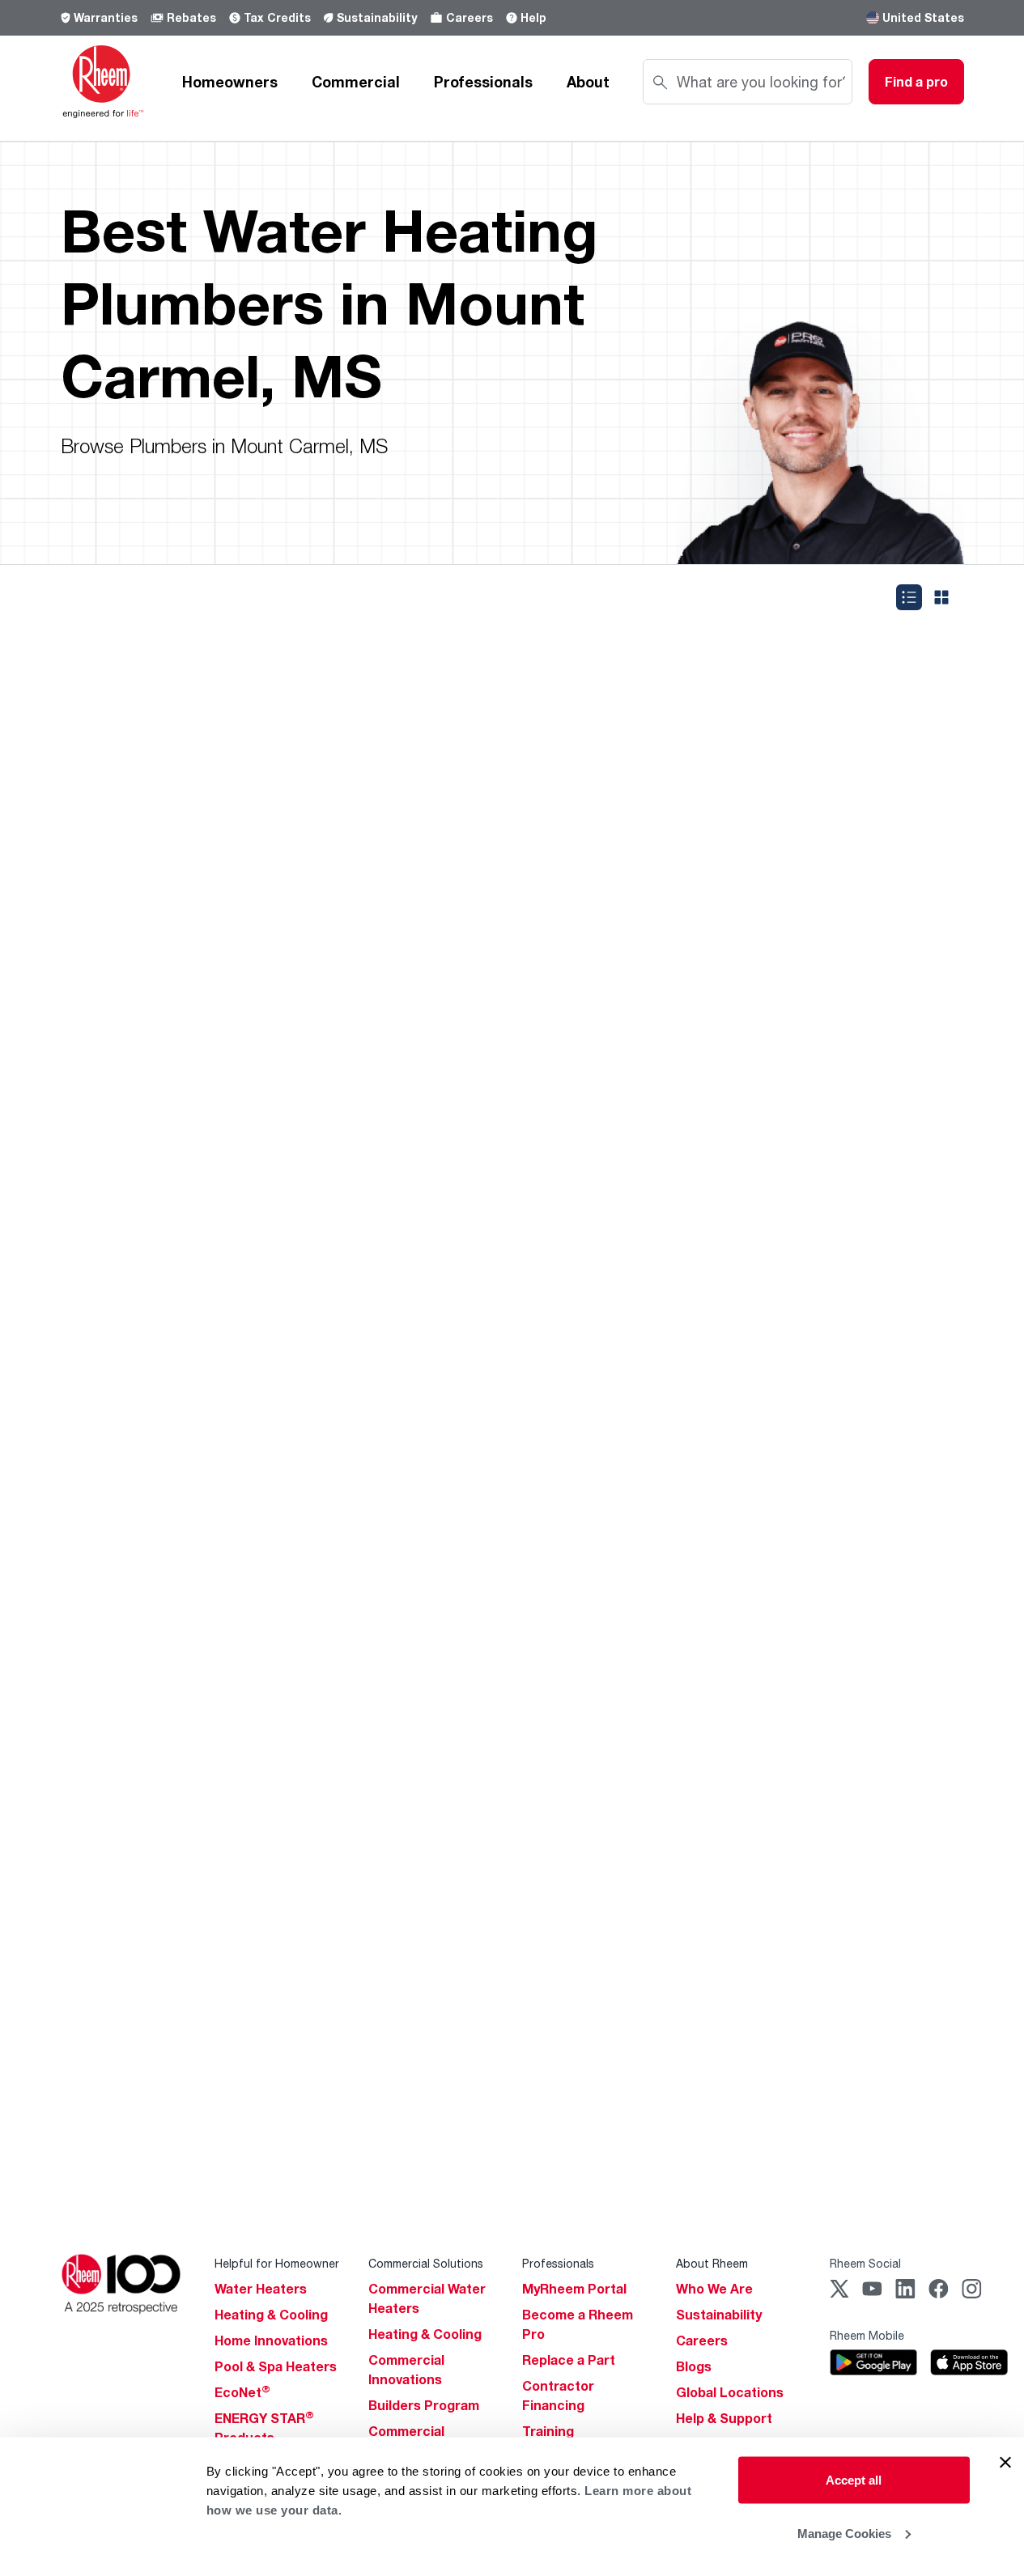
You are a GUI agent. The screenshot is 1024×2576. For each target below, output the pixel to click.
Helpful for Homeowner (277, 2263)
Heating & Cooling (271, 2315)
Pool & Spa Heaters (276, 2366)
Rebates (191, 17)
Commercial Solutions (426, 2263)
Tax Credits (277, 17)
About (588, 82)
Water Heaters (261, 2289)
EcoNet (242, 2392)
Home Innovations (271, 2340)
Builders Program (424, 2405)
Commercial (356, 82)
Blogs (694, 2366)
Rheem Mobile (867, 2335)
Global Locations (730, 2392)
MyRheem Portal (574, 2289)
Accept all (854, 2480)
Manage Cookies (844, 2533)
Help (533, 17)
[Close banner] (1005, 2463)
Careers (470, 17)
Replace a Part (569, 2360)
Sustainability (377, 17)
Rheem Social (865, 2263)
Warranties (106, 17)
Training (548, 2431)
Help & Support (724, 2418)
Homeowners (230, 82)
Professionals (483, 82)
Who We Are (714, 2289)
